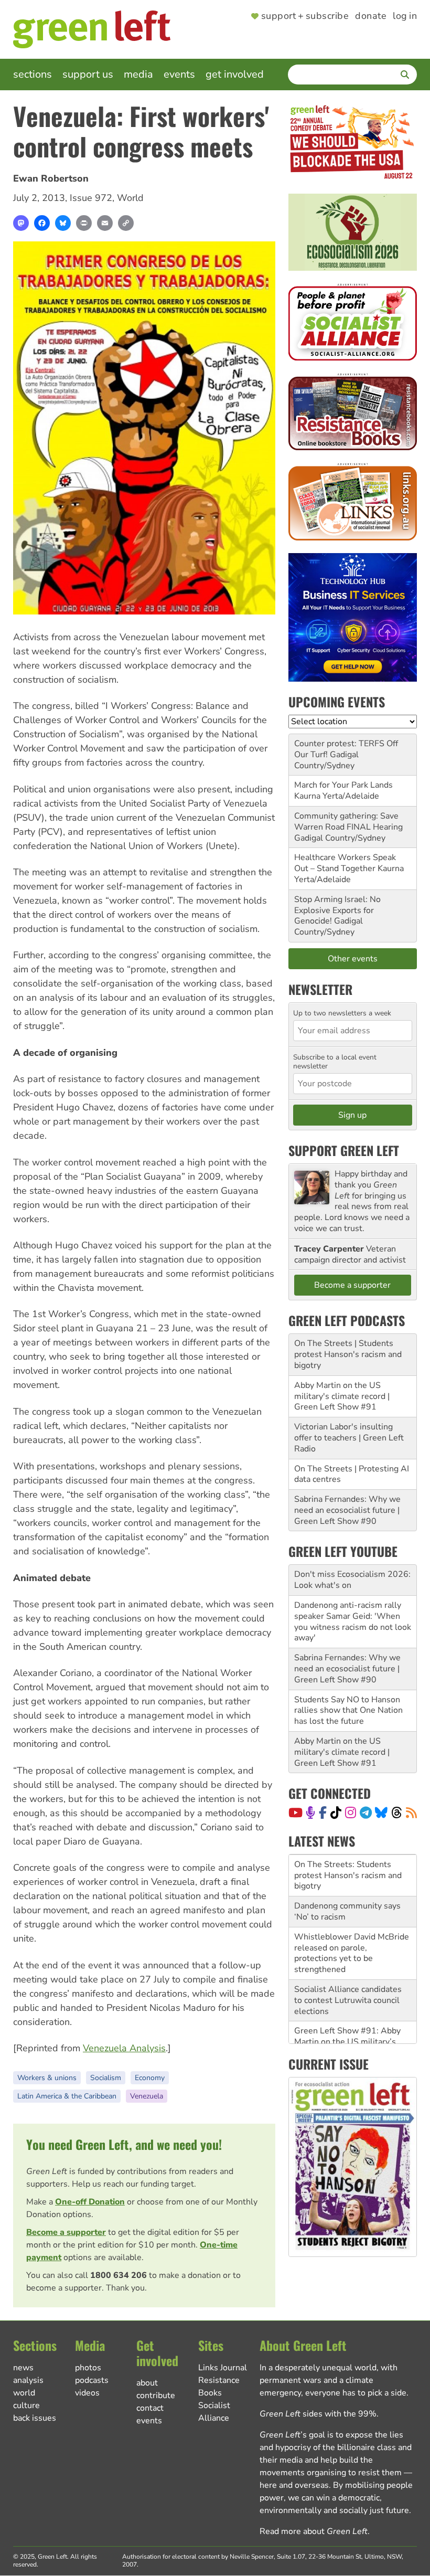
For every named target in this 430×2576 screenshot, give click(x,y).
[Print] (84, 223)
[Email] (105, 223)
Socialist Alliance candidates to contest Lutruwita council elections (348, 1974)
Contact (150, 2408)
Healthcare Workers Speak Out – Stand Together (345, 863)
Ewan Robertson (51, 178)
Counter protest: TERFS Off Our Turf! (346, 749)
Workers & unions (47, 2078)
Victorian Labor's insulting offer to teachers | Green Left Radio (349, 1438)
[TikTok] (336, 1812)
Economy (150, 2078)
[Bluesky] (63, 223)
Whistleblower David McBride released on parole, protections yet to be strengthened (352, 1926)
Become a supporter (66, 2232)
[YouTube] (295, 1812)
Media (138, 74)
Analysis (28, 2380)
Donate (371, 16)
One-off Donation (90, 2202)
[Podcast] (310, 1812)
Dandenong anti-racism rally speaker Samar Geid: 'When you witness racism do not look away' (353, 1621)
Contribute (156, 2395)
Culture (26, 2405)
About (147, 2383)
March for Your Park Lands (343, 785)
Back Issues (35, 2418)
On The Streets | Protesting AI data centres (352, 1474)
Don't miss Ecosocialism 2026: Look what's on (352, 1580)
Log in (405, 16)
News (23, 2368)
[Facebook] (42, 223)
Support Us (88, 74)
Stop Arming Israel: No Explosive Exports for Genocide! (337, 910)
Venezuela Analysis (124, 2048)
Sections (33, 74)
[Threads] (397, 1812)
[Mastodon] (21, 223)
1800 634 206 (119, 2275)
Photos (88, 2368)
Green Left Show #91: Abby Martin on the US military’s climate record (347, 2015)
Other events (353, 959)
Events (179, 74)
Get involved (235, 74)
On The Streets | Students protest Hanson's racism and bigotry (348, 1354)
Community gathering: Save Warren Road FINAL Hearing (348, 821)
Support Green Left (344, 1150)
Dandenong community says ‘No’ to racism (347, 1885)
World (130, 198)
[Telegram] (366, 1812)
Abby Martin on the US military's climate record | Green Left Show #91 (342, 1396)
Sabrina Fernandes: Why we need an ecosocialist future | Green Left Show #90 (347, 1510)
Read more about (314, 2531)
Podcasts (92, 2380)
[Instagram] (351, 1812)
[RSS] (411, 1812)
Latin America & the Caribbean (67, 2096)
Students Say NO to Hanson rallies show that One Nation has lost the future (348, 1711)
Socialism (106, 2078)
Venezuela (147, 2096)
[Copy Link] (126, 223)
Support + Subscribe (305, 16)
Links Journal (223, 2368)
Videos (87, 2393)
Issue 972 (91, 198)
